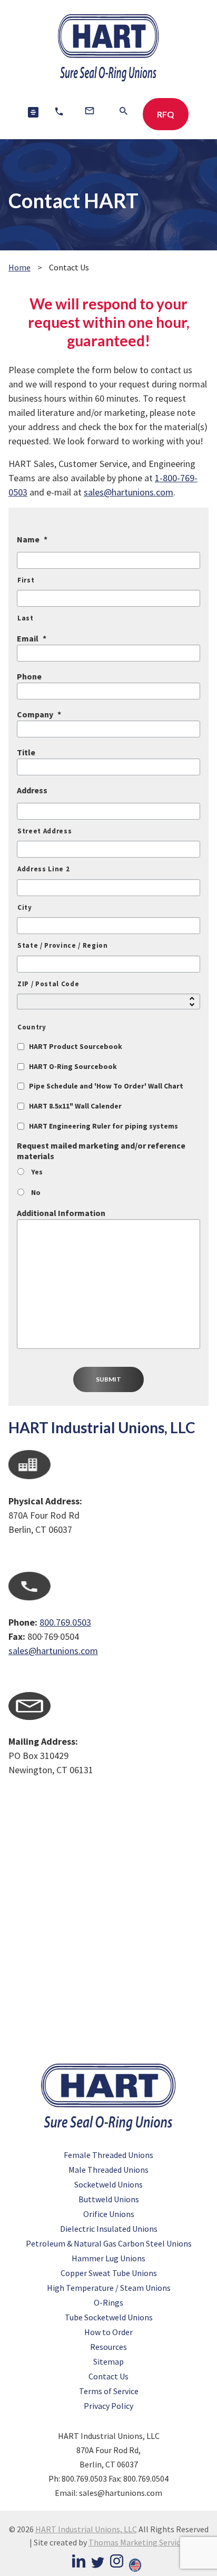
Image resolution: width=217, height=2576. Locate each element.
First (26, 580)
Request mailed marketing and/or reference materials (101, 1151)
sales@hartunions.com (129, 492)
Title (26, 752)
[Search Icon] (124, 113)
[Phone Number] (59, 113)
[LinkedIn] (79, 2563)
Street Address (45, 831)
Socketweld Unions (108, 2184)
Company (39, 714)
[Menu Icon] (33, 112)
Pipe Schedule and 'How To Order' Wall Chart (106, 1086)
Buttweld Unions (109, 2199)
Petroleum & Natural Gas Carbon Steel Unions (109, 2243)
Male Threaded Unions (108, 2170)
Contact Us (108, 2376)
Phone (29, 676)
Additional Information (61, 1213)
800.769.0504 (146, 2478)
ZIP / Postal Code (48, 984)
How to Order (108, 2332)
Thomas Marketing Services (138, 2542)
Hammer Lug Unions (108, 2258)
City (25, 907)
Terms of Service (109, 2391)
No (36, 1192)
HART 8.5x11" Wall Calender (75, 1106)
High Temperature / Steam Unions (109, 2288)
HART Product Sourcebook (76, 1046)
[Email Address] (90, 112)
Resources (108, 2347)
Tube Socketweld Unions (109, 2317)
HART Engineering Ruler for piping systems (103, 1126)
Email (32, 638)
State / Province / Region (63, 945)
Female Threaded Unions (108, 2155)
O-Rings (108, 2302)
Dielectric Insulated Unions (109, 2229)
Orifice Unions (109, 2214)
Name (32, 539)
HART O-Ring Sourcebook (73, 1066)
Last (26, 618)
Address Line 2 (43, 869)
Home (19, 267)
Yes (37, 1172)
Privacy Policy (108, 2406)
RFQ (166, 114)
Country (32, 1027)
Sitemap (108, 2361)
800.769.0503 (65, 1622)
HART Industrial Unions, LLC (86, 2529)
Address (32, 790)
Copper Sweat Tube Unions (109, 2273)
